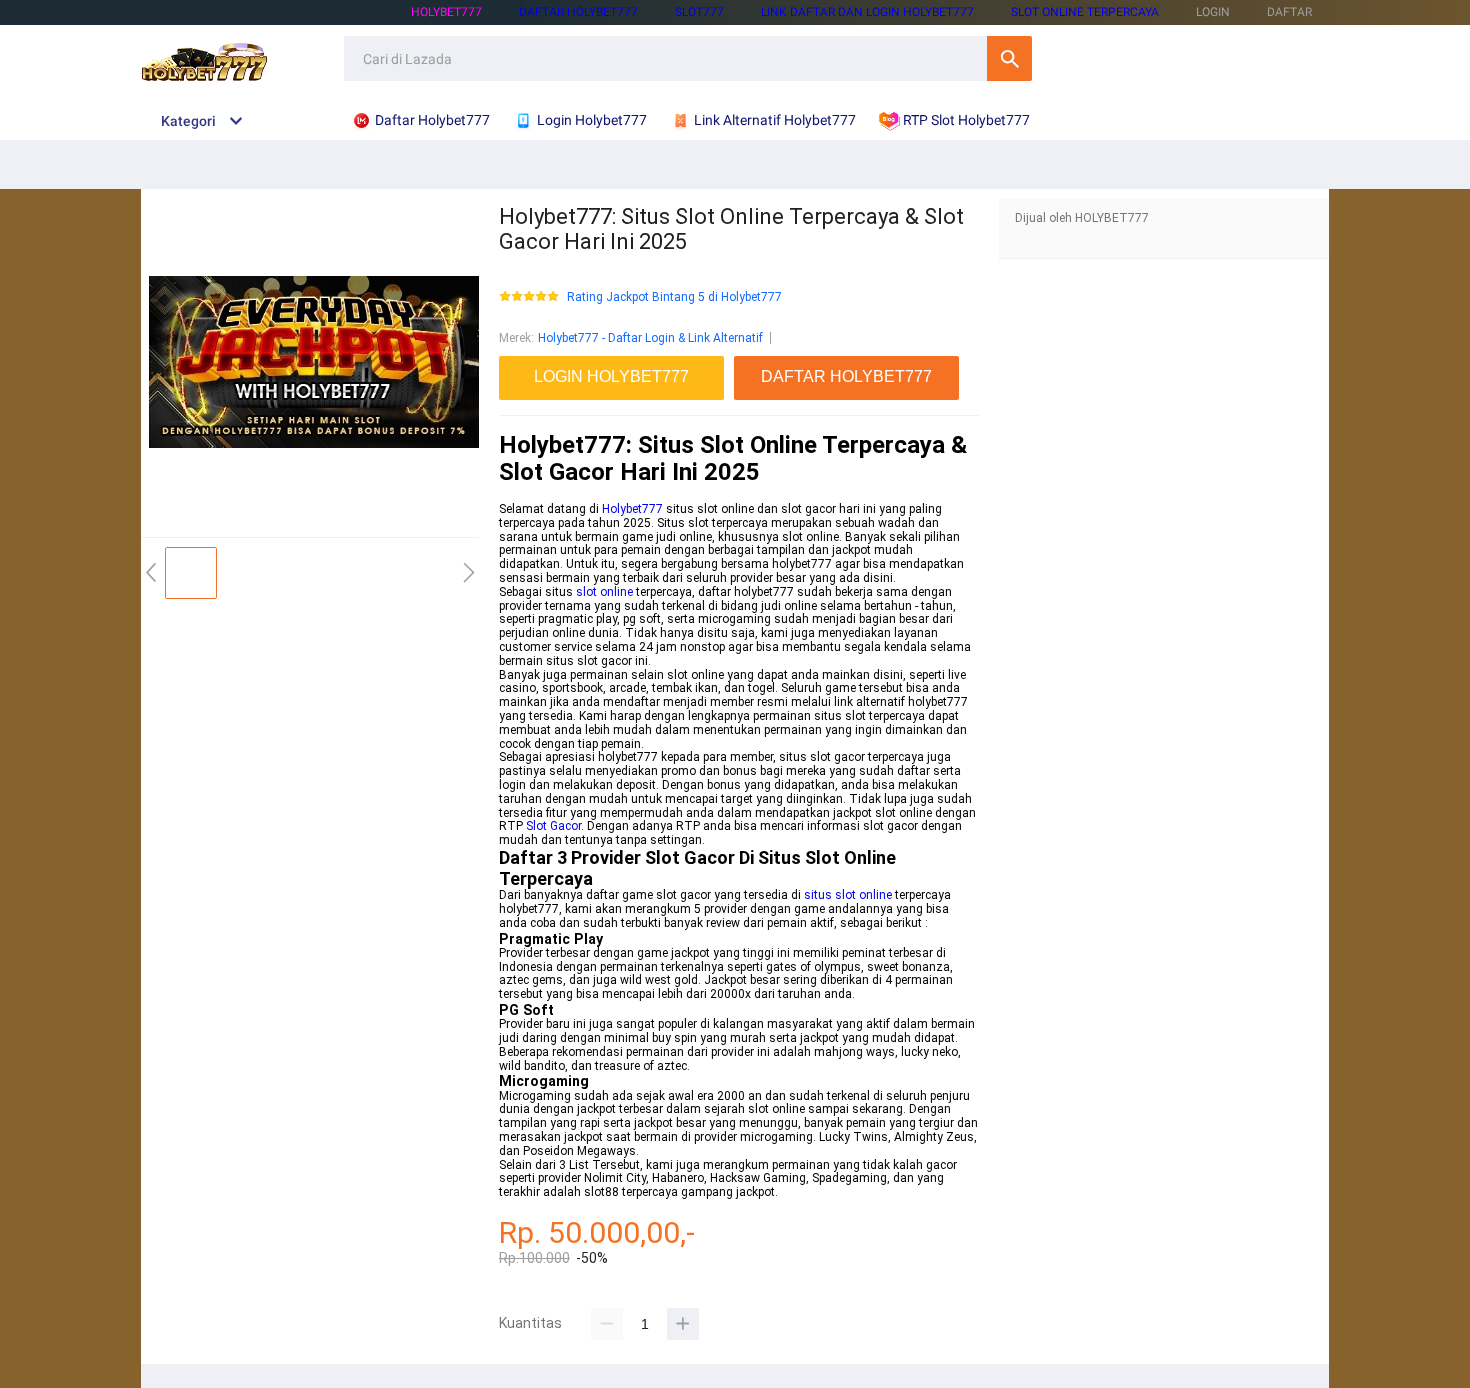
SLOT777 (699, 12)
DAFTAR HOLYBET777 (578, 12)
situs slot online (848, 895)
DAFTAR (1289, 12)
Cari (1009, 58)
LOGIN (1213, 12)
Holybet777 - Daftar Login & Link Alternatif (650, 338)
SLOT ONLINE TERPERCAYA (1085, 12)
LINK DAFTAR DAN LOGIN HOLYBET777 (867, 12)
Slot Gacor (553, 826)
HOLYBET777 (446, 12)
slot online (604, 592)
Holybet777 (632, 509)
